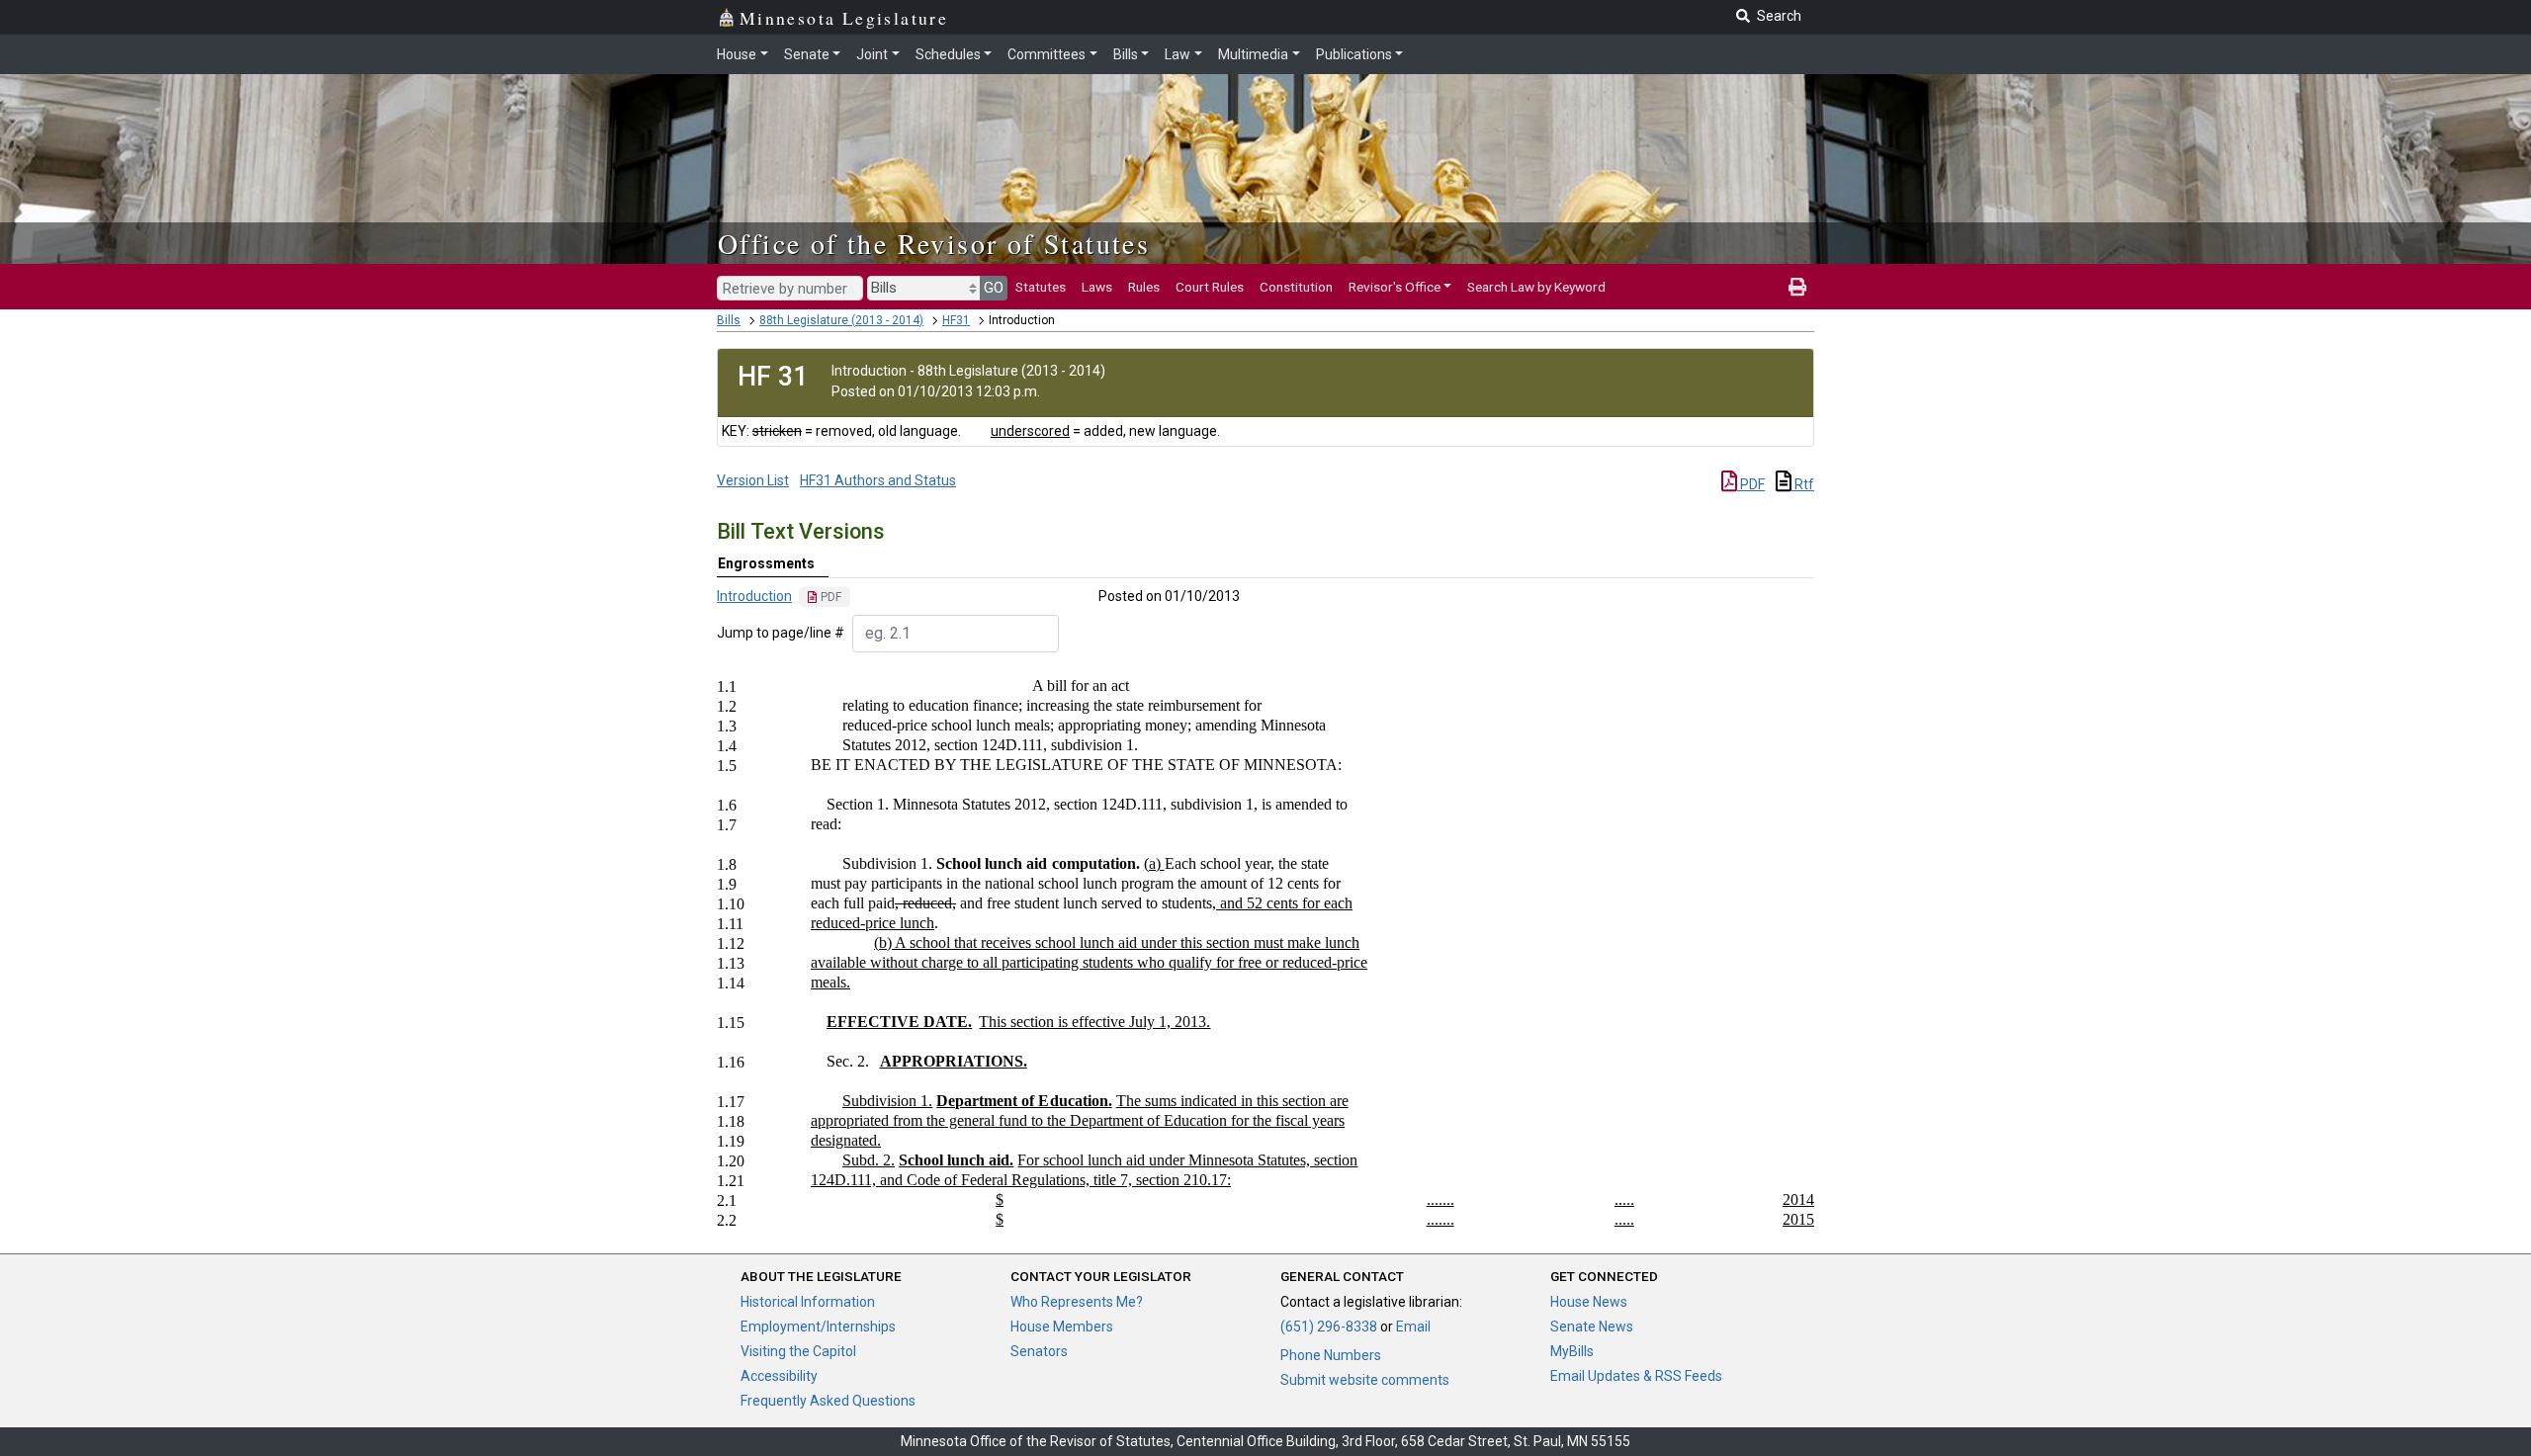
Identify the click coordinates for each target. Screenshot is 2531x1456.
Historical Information (808, 1302)
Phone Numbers (1331, 1355)
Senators (1039, 1351)
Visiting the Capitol (798, 1351)
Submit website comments (1365, 1380)
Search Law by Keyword (1536, 287)
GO (994, 288)
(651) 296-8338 (1329, 1327)
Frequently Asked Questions (828, 1401)
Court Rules (1210, 287)
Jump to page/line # (781, 633)
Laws (1097, 287)
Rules (1144, 287)
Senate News (1592, 1327)
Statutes (1041, 287)
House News (1589, 1302)
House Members (1062, 1327)
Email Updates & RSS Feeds (1636, 1376)
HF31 (956, 320)
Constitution (1296, 287)
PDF (1751, 484)
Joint (872, 54)
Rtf (1803, 484)
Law (1178, 54)
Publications (1354, 54)
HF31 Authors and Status (878, 480)
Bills (1126, 54)
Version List (753, 480)
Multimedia (1253, 54)
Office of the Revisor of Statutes (934, 243)
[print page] (1797, 287)
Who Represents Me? (1077, 1302)
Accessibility (779, 1376)
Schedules (948, 54)
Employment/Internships (818, 1327)
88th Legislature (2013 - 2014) (841, 320)
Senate (807, 54)
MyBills (1572, 1351)
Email (1413, 1327)
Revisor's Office (1395, 287)
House (737, 54)
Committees (1047, 54)
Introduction (754, 596)
